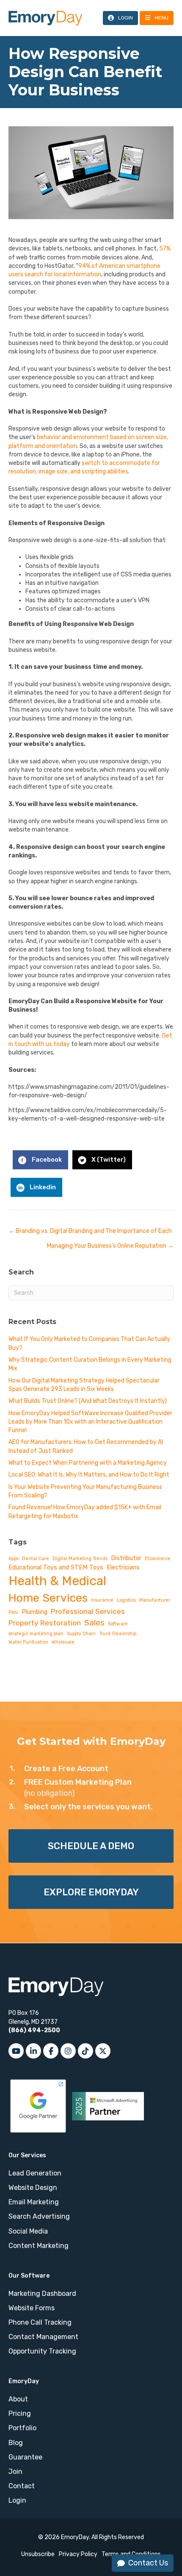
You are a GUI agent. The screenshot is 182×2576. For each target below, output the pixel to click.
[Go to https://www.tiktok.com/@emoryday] (85, 2051)
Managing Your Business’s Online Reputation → (110, 1246)
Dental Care (36, 1559)
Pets (13, 1612)
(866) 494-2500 (34, 2030)
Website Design (33, 2188)
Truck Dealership (118, 1634)
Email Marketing (34, 2202)
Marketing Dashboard (42, 2294)
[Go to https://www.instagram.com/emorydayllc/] (68, 2051)
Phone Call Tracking (40, 2322)
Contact (22, 2486)
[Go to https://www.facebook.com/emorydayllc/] (51, 2051)
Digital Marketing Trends (80, 1559)
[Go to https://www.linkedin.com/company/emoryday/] (33, 2051)
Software (118, 1624)
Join (15, 2472)
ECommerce (158, 1559)
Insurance (102, 1600)
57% (165, 249)
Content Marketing (39, 2246)
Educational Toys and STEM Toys (56, 1567)
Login (17, 2500)
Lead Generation (35, 2173)
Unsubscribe (38, 2554)
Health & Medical (57, 1581)
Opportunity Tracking (42, 2351)
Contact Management (43, 2337)
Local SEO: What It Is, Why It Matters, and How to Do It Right (89, 1475)
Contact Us (148, 2563)
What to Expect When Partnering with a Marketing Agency (88, 1463)
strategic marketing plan (36, 1634)
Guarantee (25, 2457)
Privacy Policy (78, 2554)
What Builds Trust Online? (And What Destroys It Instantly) (88, 1401)
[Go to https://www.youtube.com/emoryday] (16, 2051)
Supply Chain (81, 1634)
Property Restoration (45, 1623)
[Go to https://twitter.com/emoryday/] (103, 2051)
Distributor (126, 1558)
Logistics (126, 1600)
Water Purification (28, 1642)
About (18, 2399)
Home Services (48, 1598)
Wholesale (63, 1642)
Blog (16, 2443)
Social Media (28, 2231)
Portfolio (22, 2428)
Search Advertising (39, 2216)
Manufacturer (155, 1600)
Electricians (123, 1567)
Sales (94, 1623)
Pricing (20, 2413)
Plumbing (34, 1612)
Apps (14, 1559)
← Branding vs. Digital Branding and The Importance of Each (90, 1231)
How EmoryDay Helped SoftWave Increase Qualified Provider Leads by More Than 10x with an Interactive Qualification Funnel (90, 1422)
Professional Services (88, 1611)
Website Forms (32, 2308)
